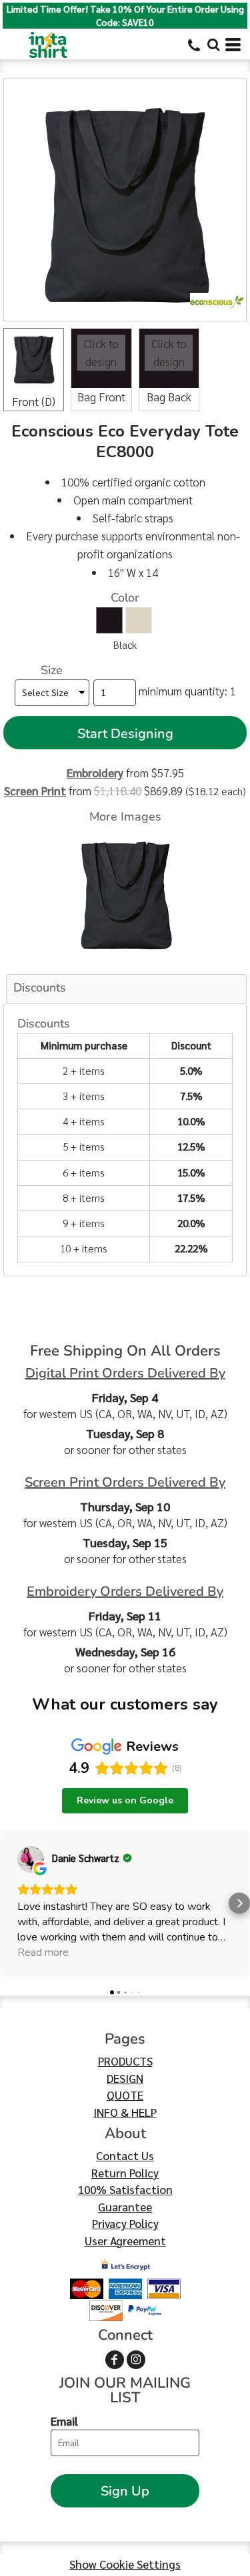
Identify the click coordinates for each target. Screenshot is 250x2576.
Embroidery (95, 773)
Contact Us (125, 2155)
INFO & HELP (125, 2112)
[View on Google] (31, 1859)
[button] (213, 45)
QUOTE (125, 2095)
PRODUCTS (125, 2061)
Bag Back (169, 397)
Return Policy (125, 2173)
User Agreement (125, 2241)
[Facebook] (115, 2360)
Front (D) (34, 401)
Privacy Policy (125, 2223)
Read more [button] (43, 1952)
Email (64, 2421)
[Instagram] (136, 2360)
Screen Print (35, 791)
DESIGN (125, 2078)
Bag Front (101, 397)
